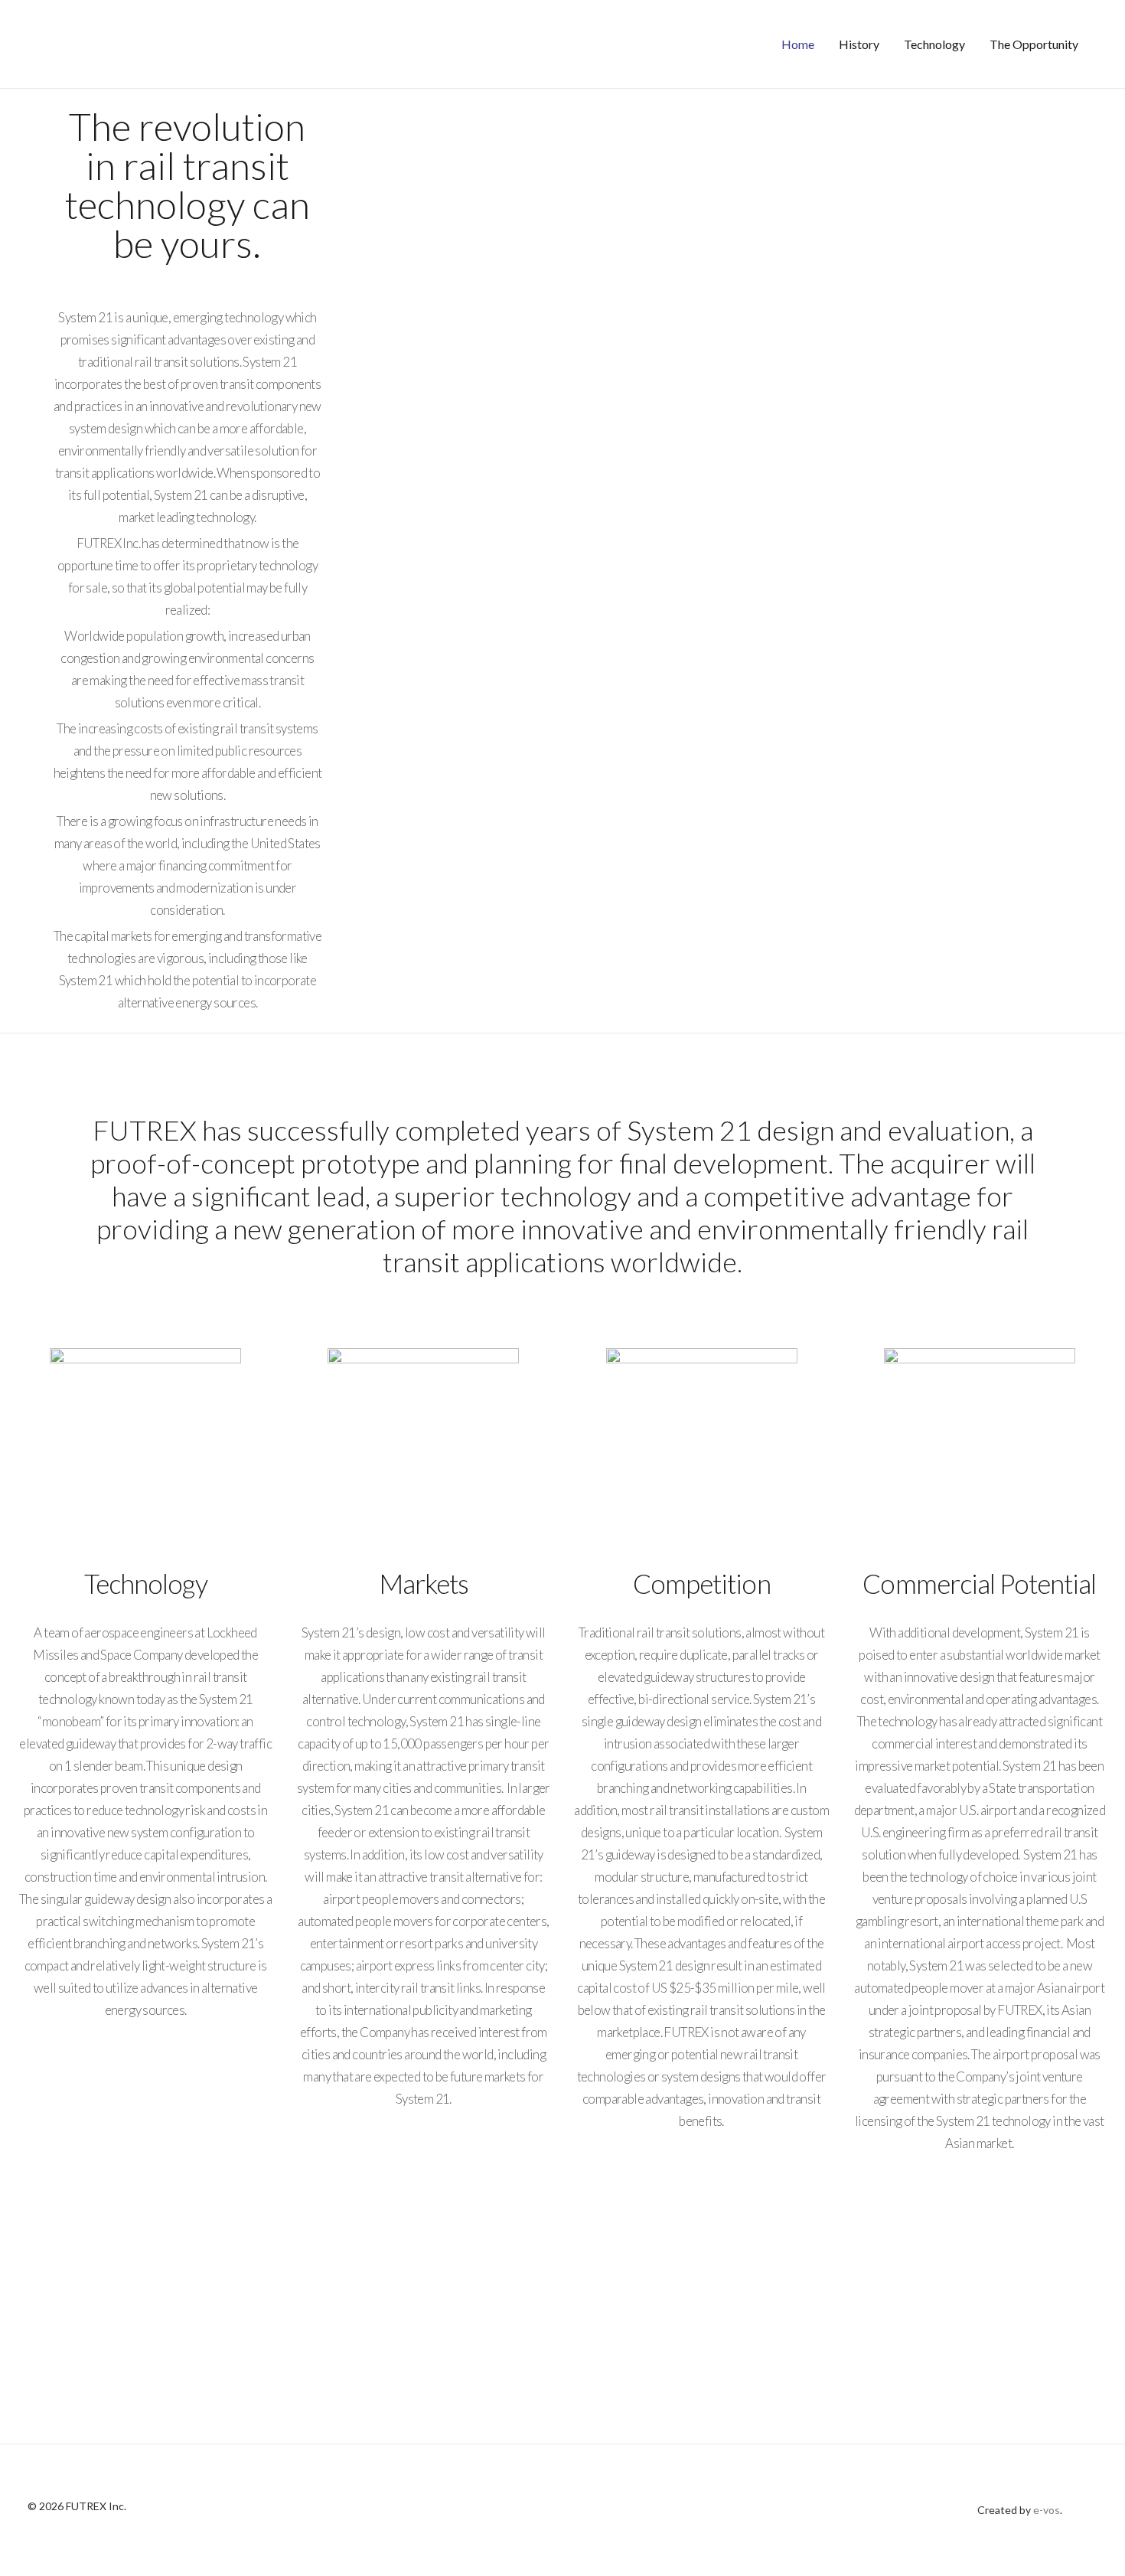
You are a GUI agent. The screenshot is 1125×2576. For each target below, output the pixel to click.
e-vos (1047, 2510)
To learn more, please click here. (562, 2370)
